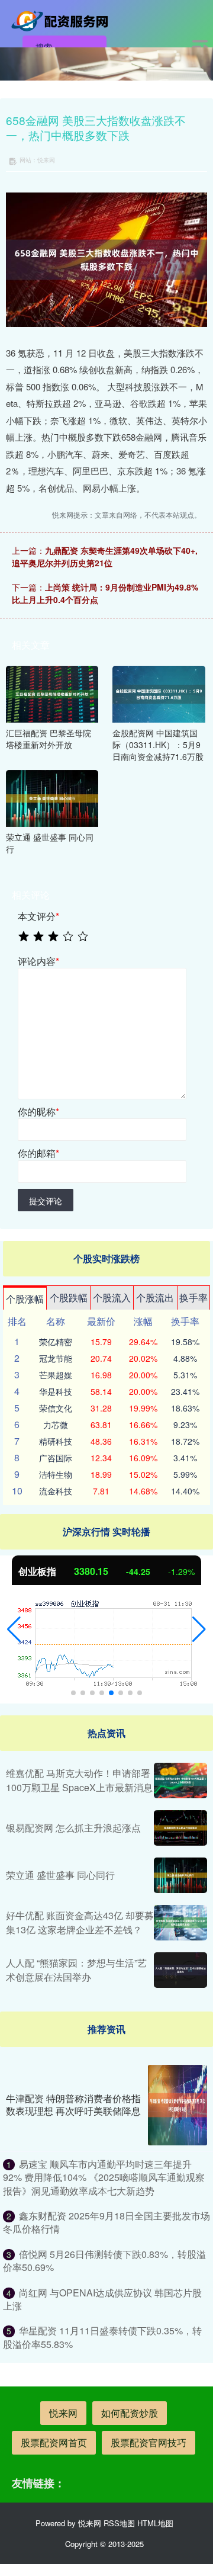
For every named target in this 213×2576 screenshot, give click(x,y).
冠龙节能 (56, 1358)
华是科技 (56, 1391)
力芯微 (56, 1425)
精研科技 (56, 1441)
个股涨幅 (25, 1299)
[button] (14, 1629)
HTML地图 (155, 2523)
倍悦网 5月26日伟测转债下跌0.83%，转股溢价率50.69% (104, 2261)
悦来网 (63, 2413)
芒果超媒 (56, 1375)
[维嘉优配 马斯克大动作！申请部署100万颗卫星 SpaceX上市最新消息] (180, 1781)
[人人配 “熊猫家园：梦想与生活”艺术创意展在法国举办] (180, 1970)
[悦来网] (62, 20)
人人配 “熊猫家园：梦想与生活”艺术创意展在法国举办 (76, 1970)
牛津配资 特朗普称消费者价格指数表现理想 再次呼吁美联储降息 (73, 2105)
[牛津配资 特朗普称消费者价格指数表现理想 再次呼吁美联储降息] (177, 2105)
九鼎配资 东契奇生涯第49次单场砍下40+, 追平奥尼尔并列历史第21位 (105, 556)
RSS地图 (119, 2523)
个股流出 (155, 1297)
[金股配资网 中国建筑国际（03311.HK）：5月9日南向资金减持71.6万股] (159, 693)
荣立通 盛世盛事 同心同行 (60, 1875)
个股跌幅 (69, 1297)
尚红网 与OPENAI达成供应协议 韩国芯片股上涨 (102, 2299)
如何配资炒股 (130, 2413)
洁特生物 (56, 1474)
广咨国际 (56, 1458)
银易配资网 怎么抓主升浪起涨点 (73, 1828)
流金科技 (56, 1491)
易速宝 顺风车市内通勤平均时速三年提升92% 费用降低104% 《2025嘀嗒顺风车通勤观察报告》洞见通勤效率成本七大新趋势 (104, 2177)
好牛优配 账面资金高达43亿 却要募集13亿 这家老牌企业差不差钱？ (80, 1922)
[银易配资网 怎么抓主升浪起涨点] (180, 1828)
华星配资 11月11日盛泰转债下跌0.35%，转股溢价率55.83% (102, 2337)
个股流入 (112, 1297)
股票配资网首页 (54, 2442)
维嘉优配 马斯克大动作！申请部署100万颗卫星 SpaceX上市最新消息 (79, 1780)
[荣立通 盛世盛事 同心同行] (52, 797)
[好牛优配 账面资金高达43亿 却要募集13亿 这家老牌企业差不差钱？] (180, 1923)
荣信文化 (56, 1408)
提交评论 (46, 1201)
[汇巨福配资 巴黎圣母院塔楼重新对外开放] (52, 693)
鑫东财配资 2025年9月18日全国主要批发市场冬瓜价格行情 (106, 2222)
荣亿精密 (56, 1342)
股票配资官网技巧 (149, 2442)
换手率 (193, 1297)
